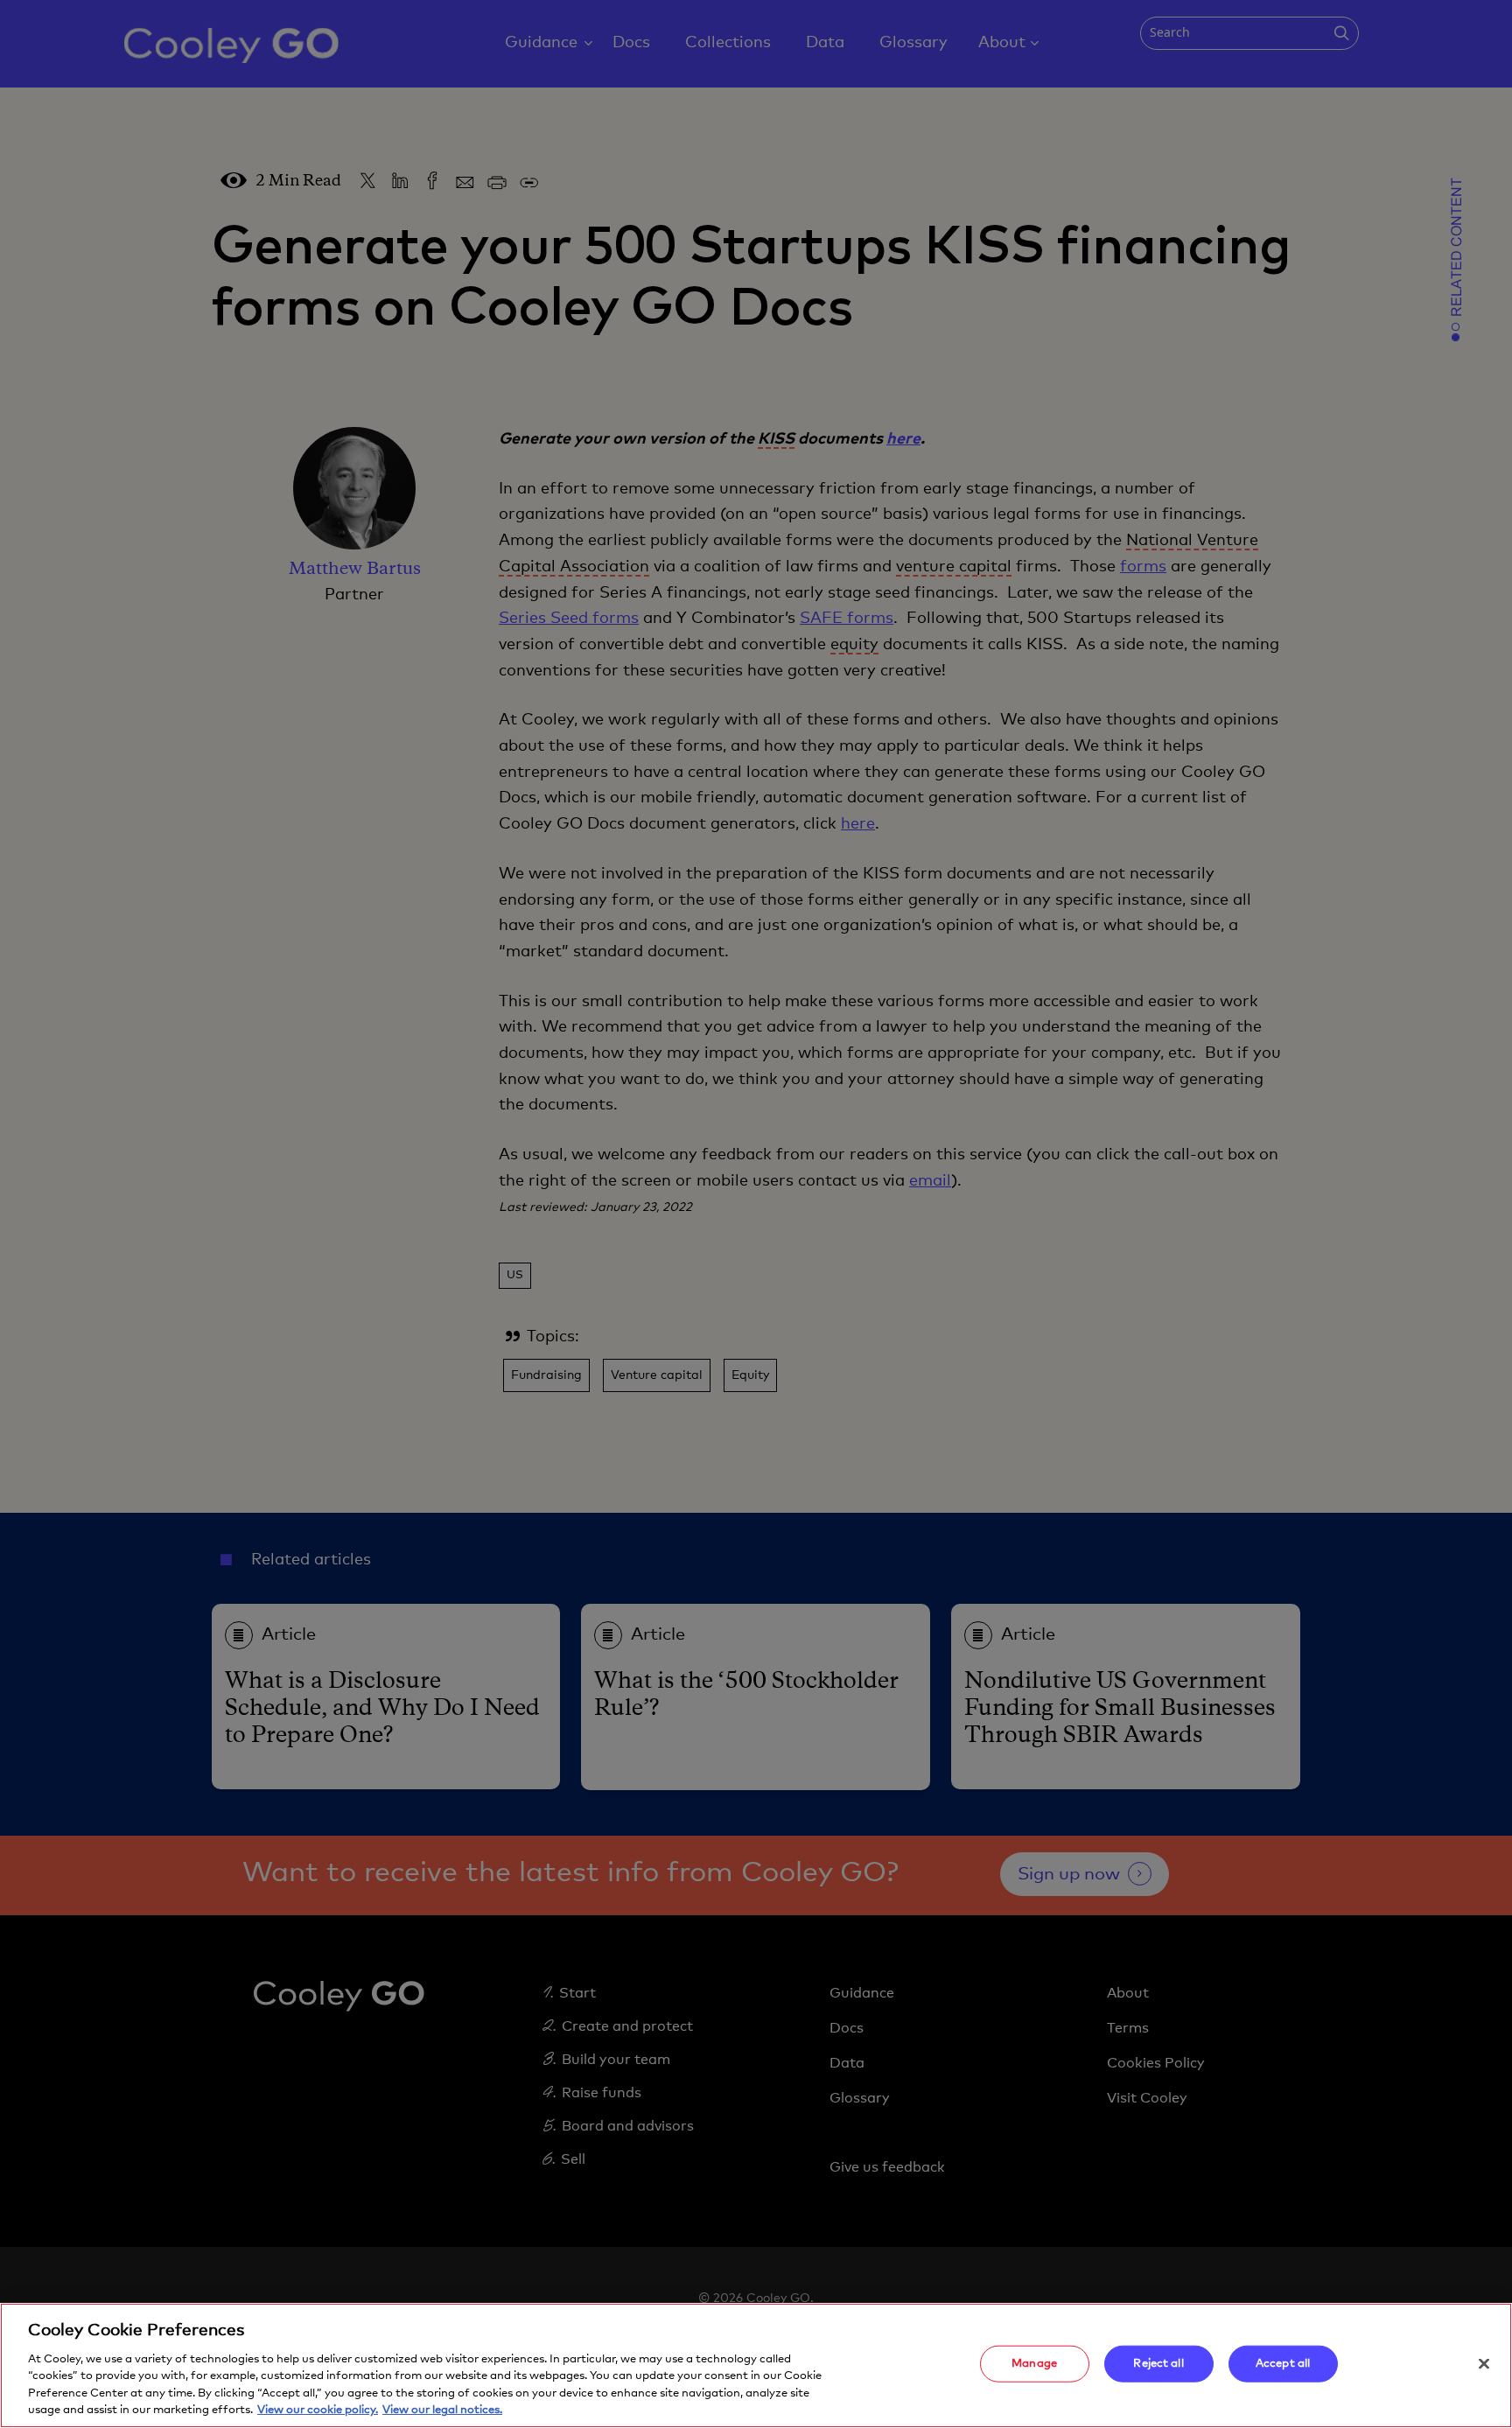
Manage (1034, 2364)
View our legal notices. (442, 2410)
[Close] (1484, 2364)
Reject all (1158, 2364)
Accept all (1283, 2364)
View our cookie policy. (318, 2410)
